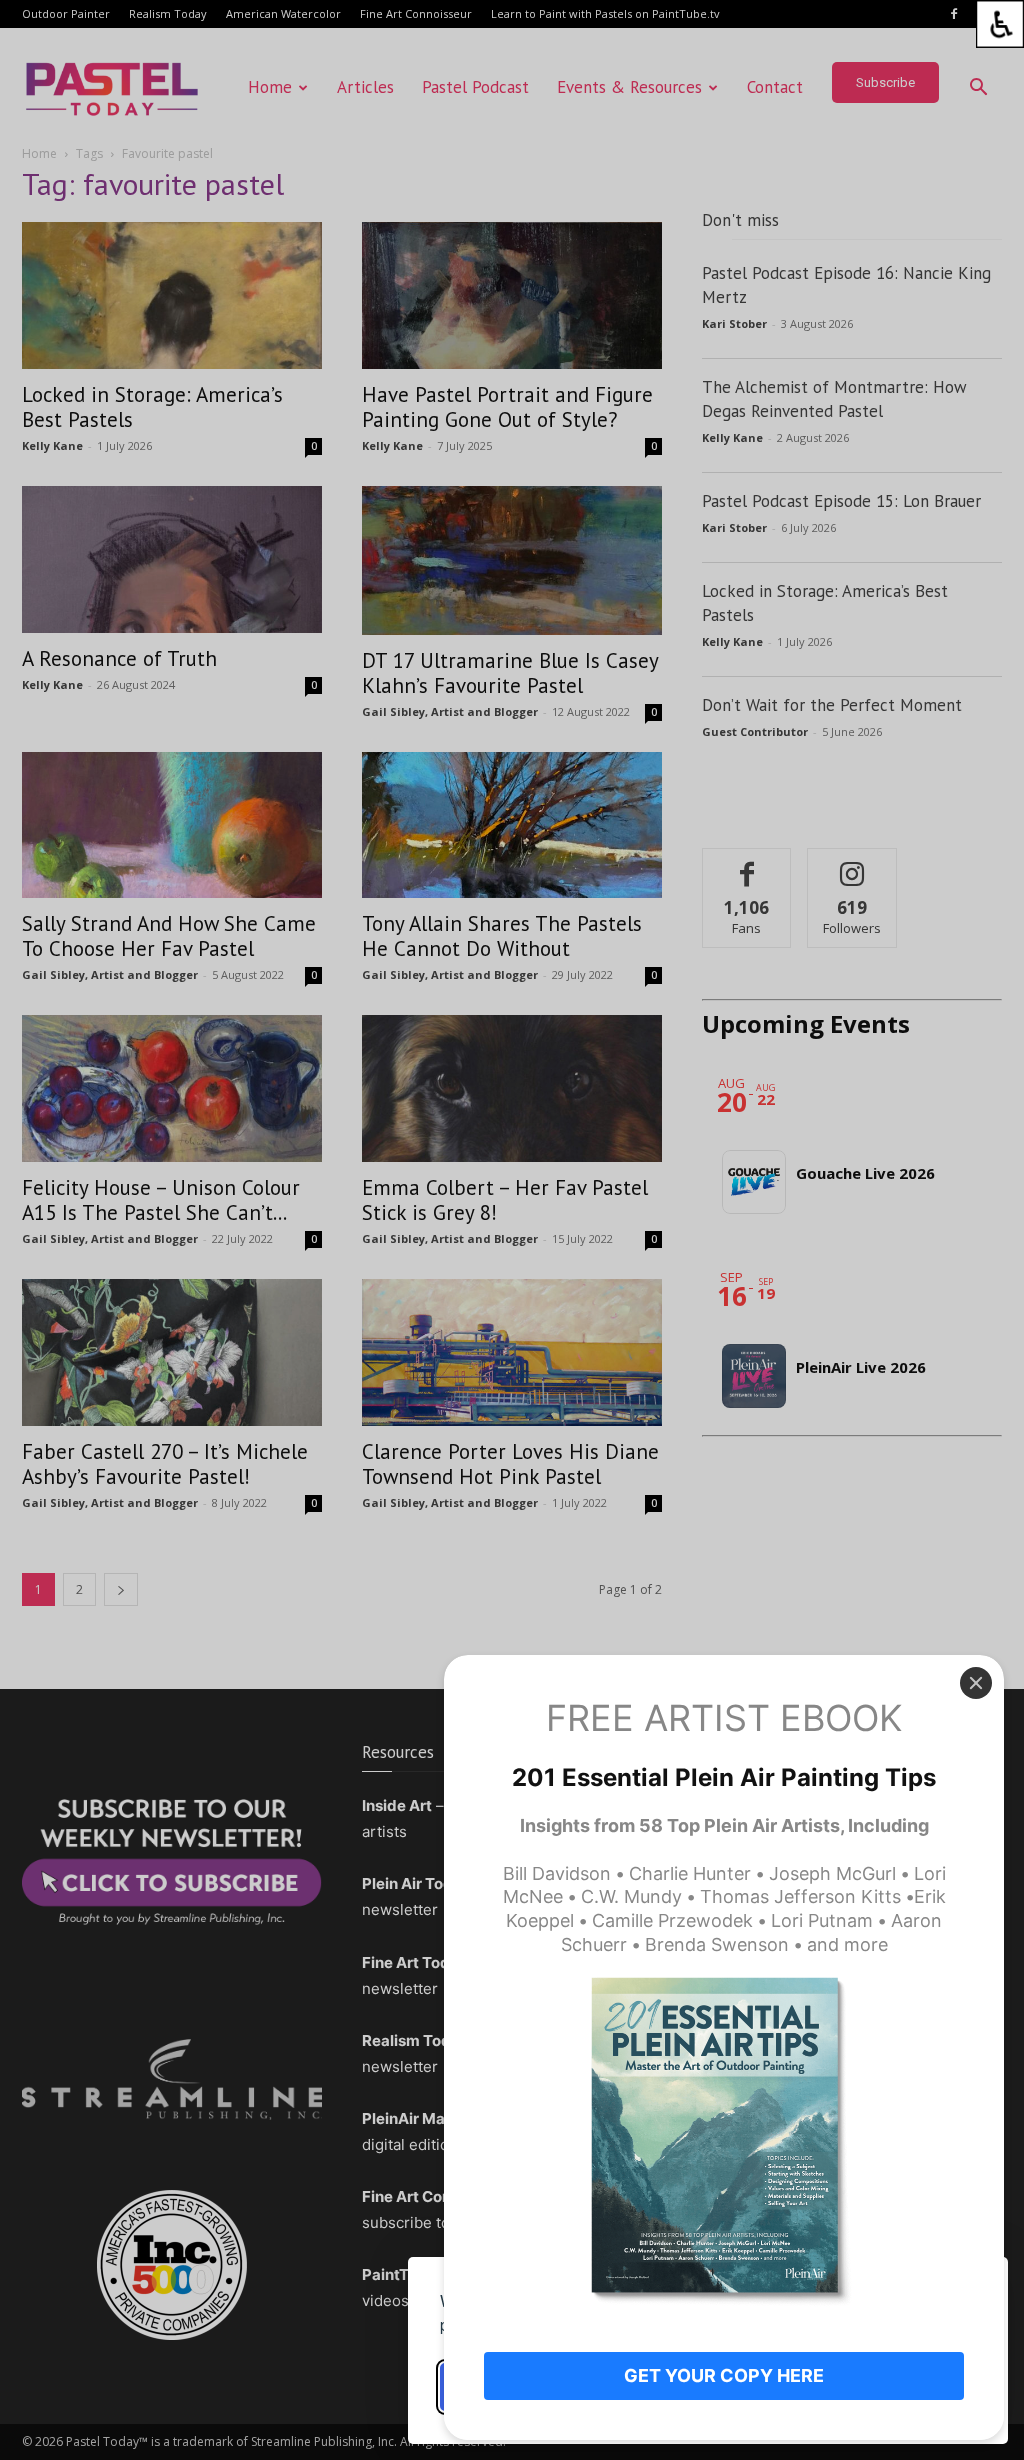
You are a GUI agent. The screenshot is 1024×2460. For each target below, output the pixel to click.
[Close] (976, 1683)
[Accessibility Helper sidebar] (1000, 24)
